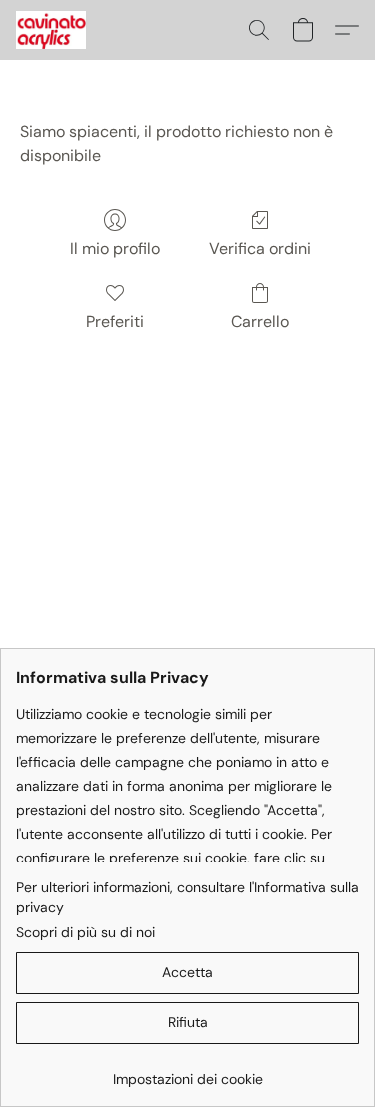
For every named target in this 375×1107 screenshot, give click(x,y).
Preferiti (115, 321)
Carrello (260, 321)
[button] (53, 30)
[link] (187, 1071)
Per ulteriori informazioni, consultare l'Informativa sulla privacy (187, 897)
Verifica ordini (260, 248)
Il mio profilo (115, 248)
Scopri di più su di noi (85, 932)
